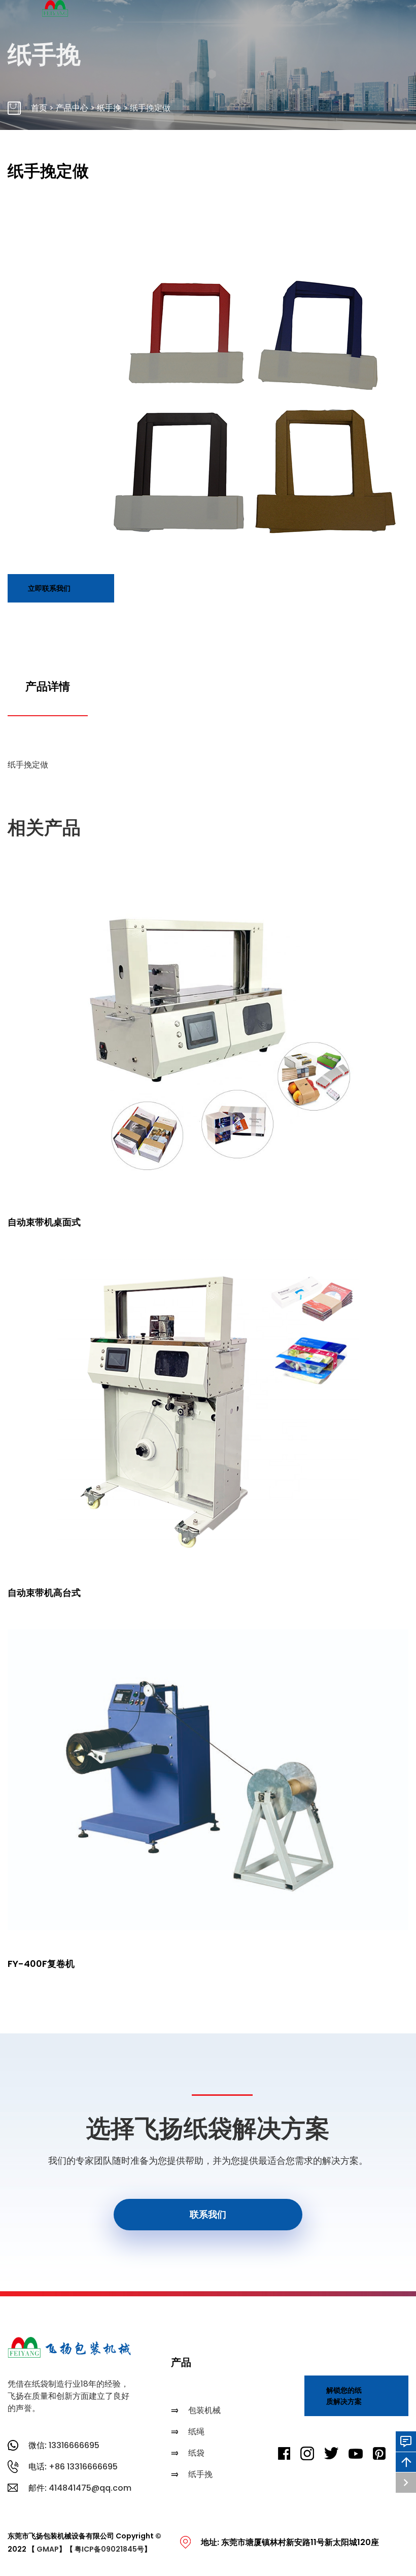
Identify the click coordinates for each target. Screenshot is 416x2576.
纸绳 (196, 2432)
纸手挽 (109, 108)
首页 (39, 108)
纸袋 (196, 2453)
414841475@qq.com (90, 2488)
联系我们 (208, 2214)
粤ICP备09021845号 (109, 2549)
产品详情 (48, 687)
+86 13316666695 (83, 2467)
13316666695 (74, 2445)
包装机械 (204, 2410)
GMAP (48, 2549)
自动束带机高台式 (44, 1593)
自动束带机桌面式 (44, 1222)
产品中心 (72, 108)
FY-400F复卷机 (41, 1964)
